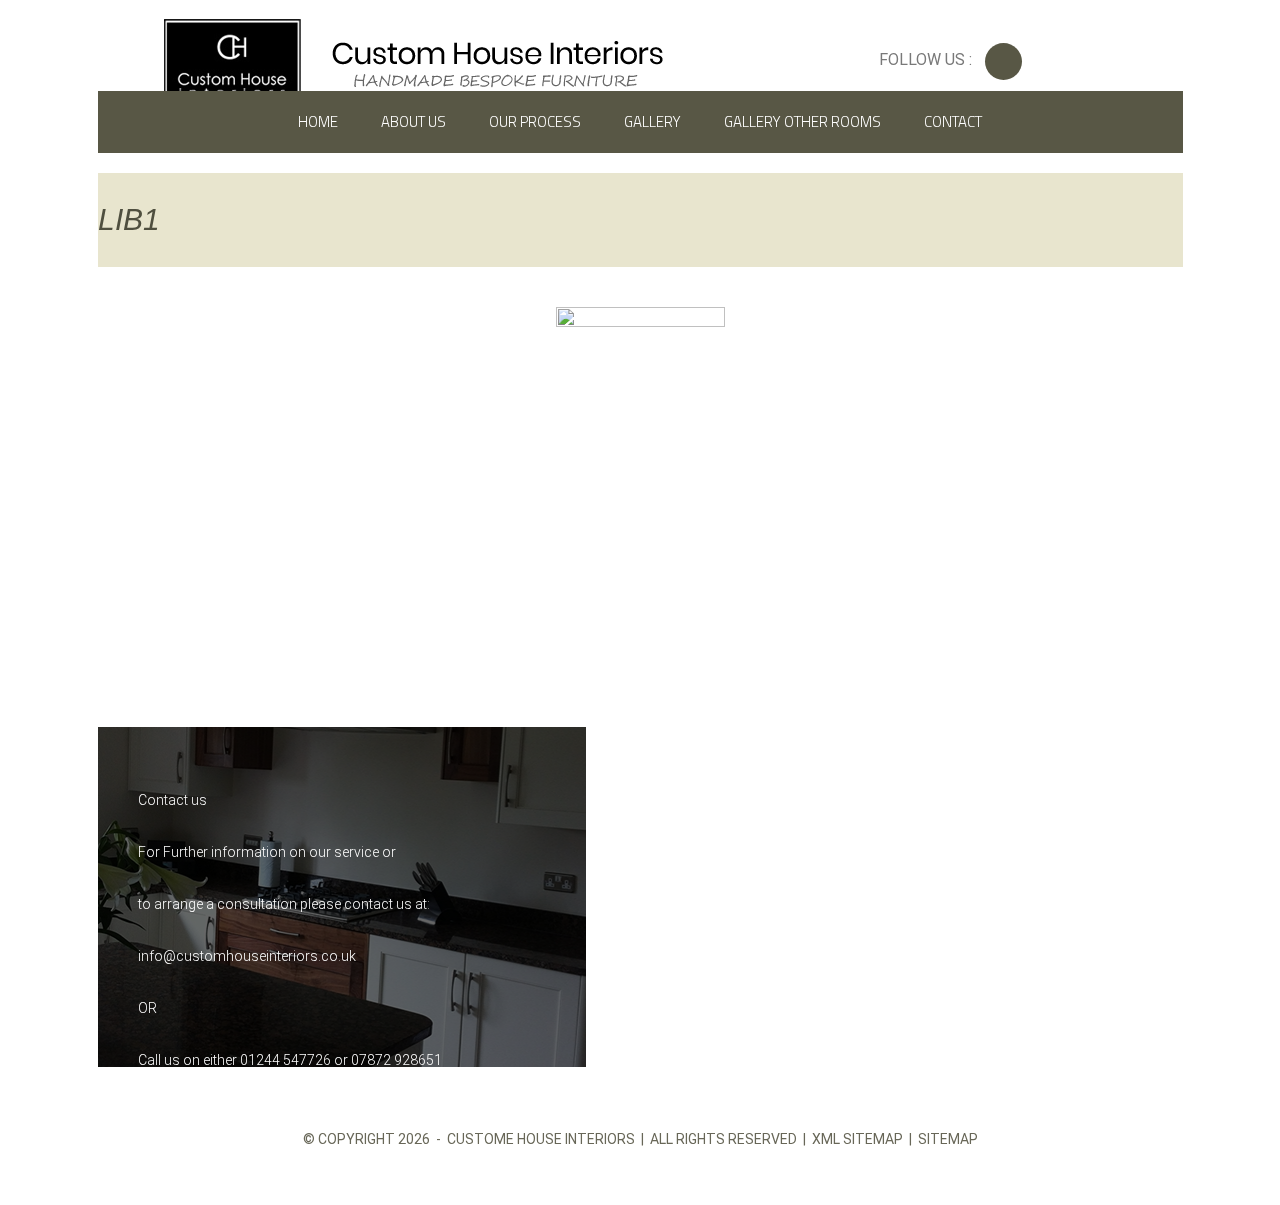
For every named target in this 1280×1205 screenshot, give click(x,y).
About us (413, 121)
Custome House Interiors (541, 1139)
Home (318, 121)
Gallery (652, 121)
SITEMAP (948, 1139)
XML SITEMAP (857, 1139)
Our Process (535, 121)
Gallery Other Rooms (802, 121)
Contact (953, 121)
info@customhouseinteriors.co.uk (247, 956)
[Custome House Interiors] (413, 59)
